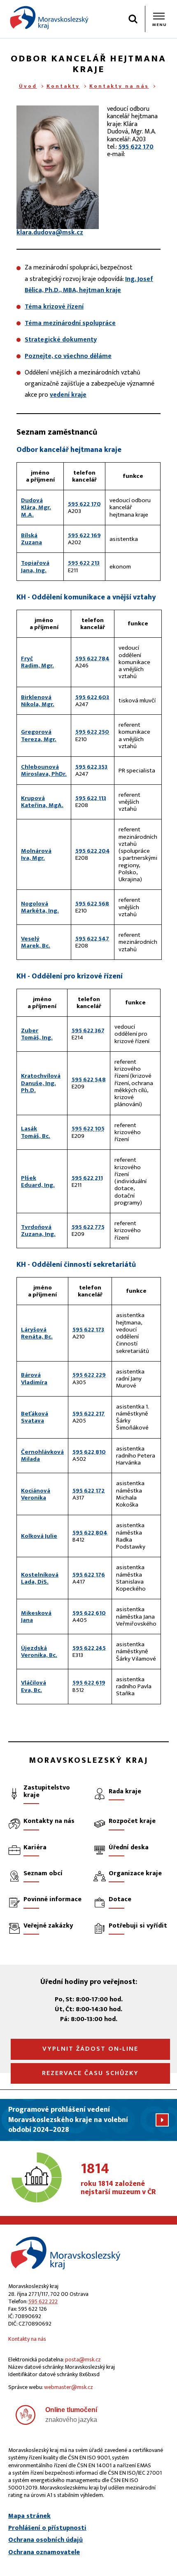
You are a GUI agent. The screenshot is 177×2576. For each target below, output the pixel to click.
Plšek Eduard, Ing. (38, 1182)
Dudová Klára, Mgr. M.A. (36, 508)
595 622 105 (88, 1129)
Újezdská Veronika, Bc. (39, 1652)
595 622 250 (92, 732)
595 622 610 (89, 1613)
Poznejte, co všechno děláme (68, 356)
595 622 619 (89, 1683)
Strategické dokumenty (61, 340)
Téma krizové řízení (54, 307)
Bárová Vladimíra (34, 1378)
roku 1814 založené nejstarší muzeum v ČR (118, 2179)
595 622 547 (92, 939)
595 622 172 (88, 1491)
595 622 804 (90, 1533)
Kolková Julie (39, 1536)
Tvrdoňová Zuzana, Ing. (38, 1231)
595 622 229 (89, 1375)
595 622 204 (93, 851)
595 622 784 (92, 659)
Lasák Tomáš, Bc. (36, 1132)
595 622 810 (89, 1452)
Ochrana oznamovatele (44, 2553)
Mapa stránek (29, 2516)
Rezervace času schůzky (90, 2073)
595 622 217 (88, 1414)
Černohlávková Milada (42, 1455)
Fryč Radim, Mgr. (37, 662)
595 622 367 (88, 1031)
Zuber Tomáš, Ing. (37, 1034)
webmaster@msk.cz (69, 2387)
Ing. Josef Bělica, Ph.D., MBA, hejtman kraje (89, 285)
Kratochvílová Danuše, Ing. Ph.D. (41, 1083)
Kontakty (63, 86)
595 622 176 (89, 1575)
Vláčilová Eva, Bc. (34, 1686)
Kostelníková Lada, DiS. (40, 1578)
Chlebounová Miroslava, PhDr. (44, 770)
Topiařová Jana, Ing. (35, 566)
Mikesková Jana (36, 1617)
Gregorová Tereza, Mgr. (39, 735)
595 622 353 (91, 767)
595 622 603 (92, 697)
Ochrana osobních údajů (45, 2540)
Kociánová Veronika (36, 1494)
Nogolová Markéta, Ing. (40, 907)
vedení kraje (68, 395)
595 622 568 (92, 904)
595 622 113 (91, 798)
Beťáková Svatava (35, 1417)
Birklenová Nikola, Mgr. (38, 701)
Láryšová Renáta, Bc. (37, 1333)
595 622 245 (89, 1648)
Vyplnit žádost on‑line (90, 2049)
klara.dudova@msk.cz (50, 233)
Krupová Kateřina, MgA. (42, 802)
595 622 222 (43, 2301)
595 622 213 (84, 563)
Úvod (28, 86)
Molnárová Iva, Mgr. (36, 854)
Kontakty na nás (119, 86)
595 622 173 (88, 1330)
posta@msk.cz (83, 2360)
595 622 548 (89, 1080)
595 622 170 (136, 147)
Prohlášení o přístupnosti (47, 2528)
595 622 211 (87, 1178)
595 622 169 (84, 535)
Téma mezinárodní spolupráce (70, 323)
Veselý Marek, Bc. (36, 942)
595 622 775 (88, 1227)
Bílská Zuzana (31, 539)
